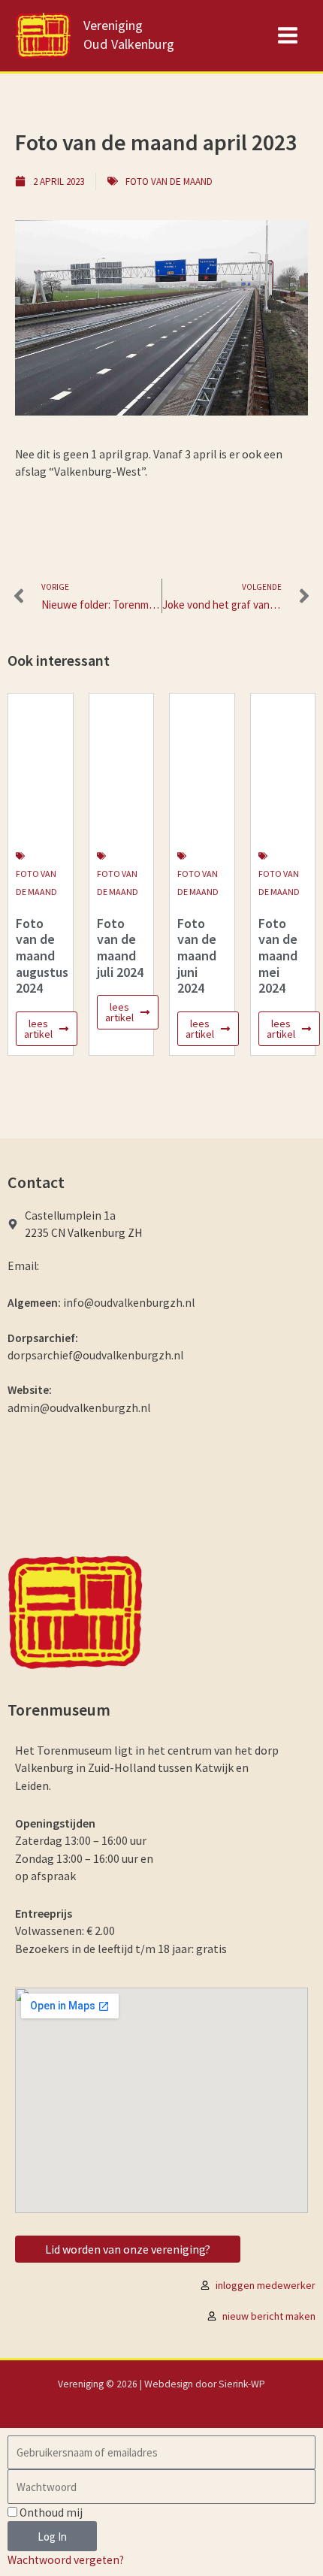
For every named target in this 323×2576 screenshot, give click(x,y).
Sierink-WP (242, 2384)
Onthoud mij (50, 2513)
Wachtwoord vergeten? (66, 2560)
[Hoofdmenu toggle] (288, 36)
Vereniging (113, 25)
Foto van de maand (169, 181)
